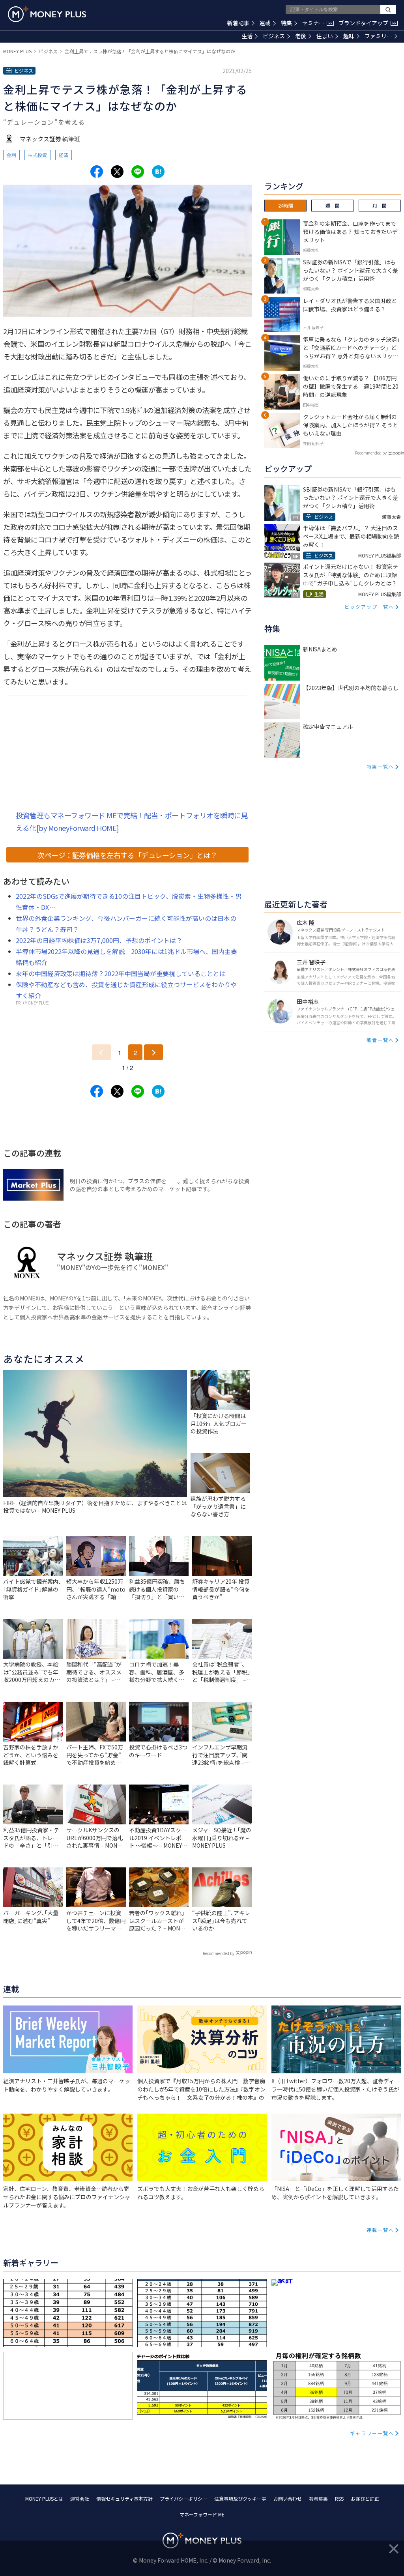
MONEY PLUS (17, 51)
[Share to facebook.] (97, 172)
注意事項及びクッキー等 (240, 2498)
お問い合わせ (288, 2498)
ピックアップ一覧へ (369, 607)
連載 (265, 23)
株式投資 (37, 155)
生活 (247, 36)
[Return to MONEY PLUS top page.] (47, 14)
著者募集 (318, 2498)
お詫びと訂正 (365, 2498)
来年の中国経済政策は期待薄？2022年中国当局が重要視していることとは (121, 973)
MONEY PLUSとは (44, 2498)
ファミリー (378, 36)
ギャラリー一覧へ (372, 2433)
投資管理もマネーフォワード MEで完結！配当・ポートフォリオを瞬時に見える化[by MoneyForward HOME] (132, 821)
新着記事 (238, 23)
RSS (339, 2498)
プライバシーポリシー (183, 2498)
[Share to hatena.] (158, 172)
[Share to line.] (138, 172)
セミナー (317, 23)
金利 (11, 155)
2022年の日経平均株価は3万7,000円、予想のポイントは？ (99, 940)
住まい (325, 36)
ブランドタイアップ (367, 23)
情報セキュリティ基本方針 (124, 2498)
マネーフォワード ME (202, 2514)
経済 (64, 155)
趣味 (349, 36)
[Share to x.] (117, 172)
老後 (301, 36)
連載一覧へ (380, 2230)
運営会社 (80, 2498)
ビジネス (274, 36)
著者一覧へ (380, 1040)
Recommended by (219, 1953)
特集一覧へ (380, 766)
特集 (286, 23)
